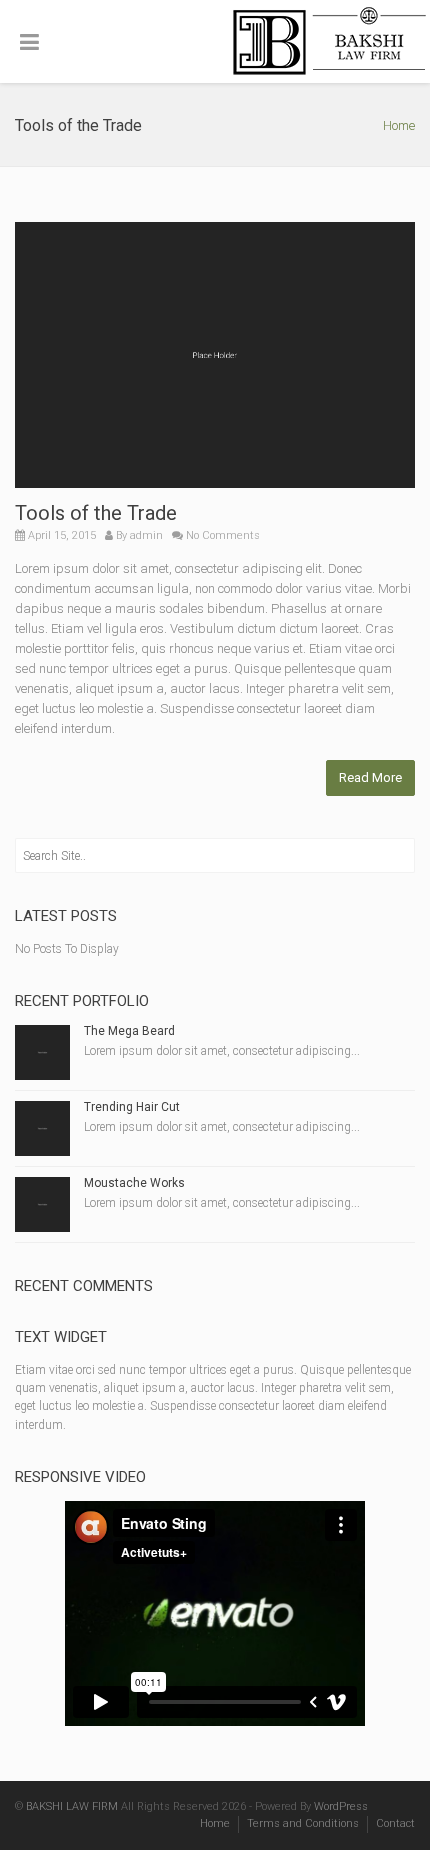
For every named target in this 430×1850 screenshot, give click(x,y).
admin (146, 535)
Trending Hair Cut (132, 1107)
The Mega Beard (129, 1031)
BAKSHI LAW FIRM (72, 1806)
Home (399, 125)
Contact (395, 1823)
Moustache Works (134, 1183)
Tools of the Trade (96, 513)
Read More (370, 777)
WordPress (341, 1806)
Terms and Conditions (303, 1823)
